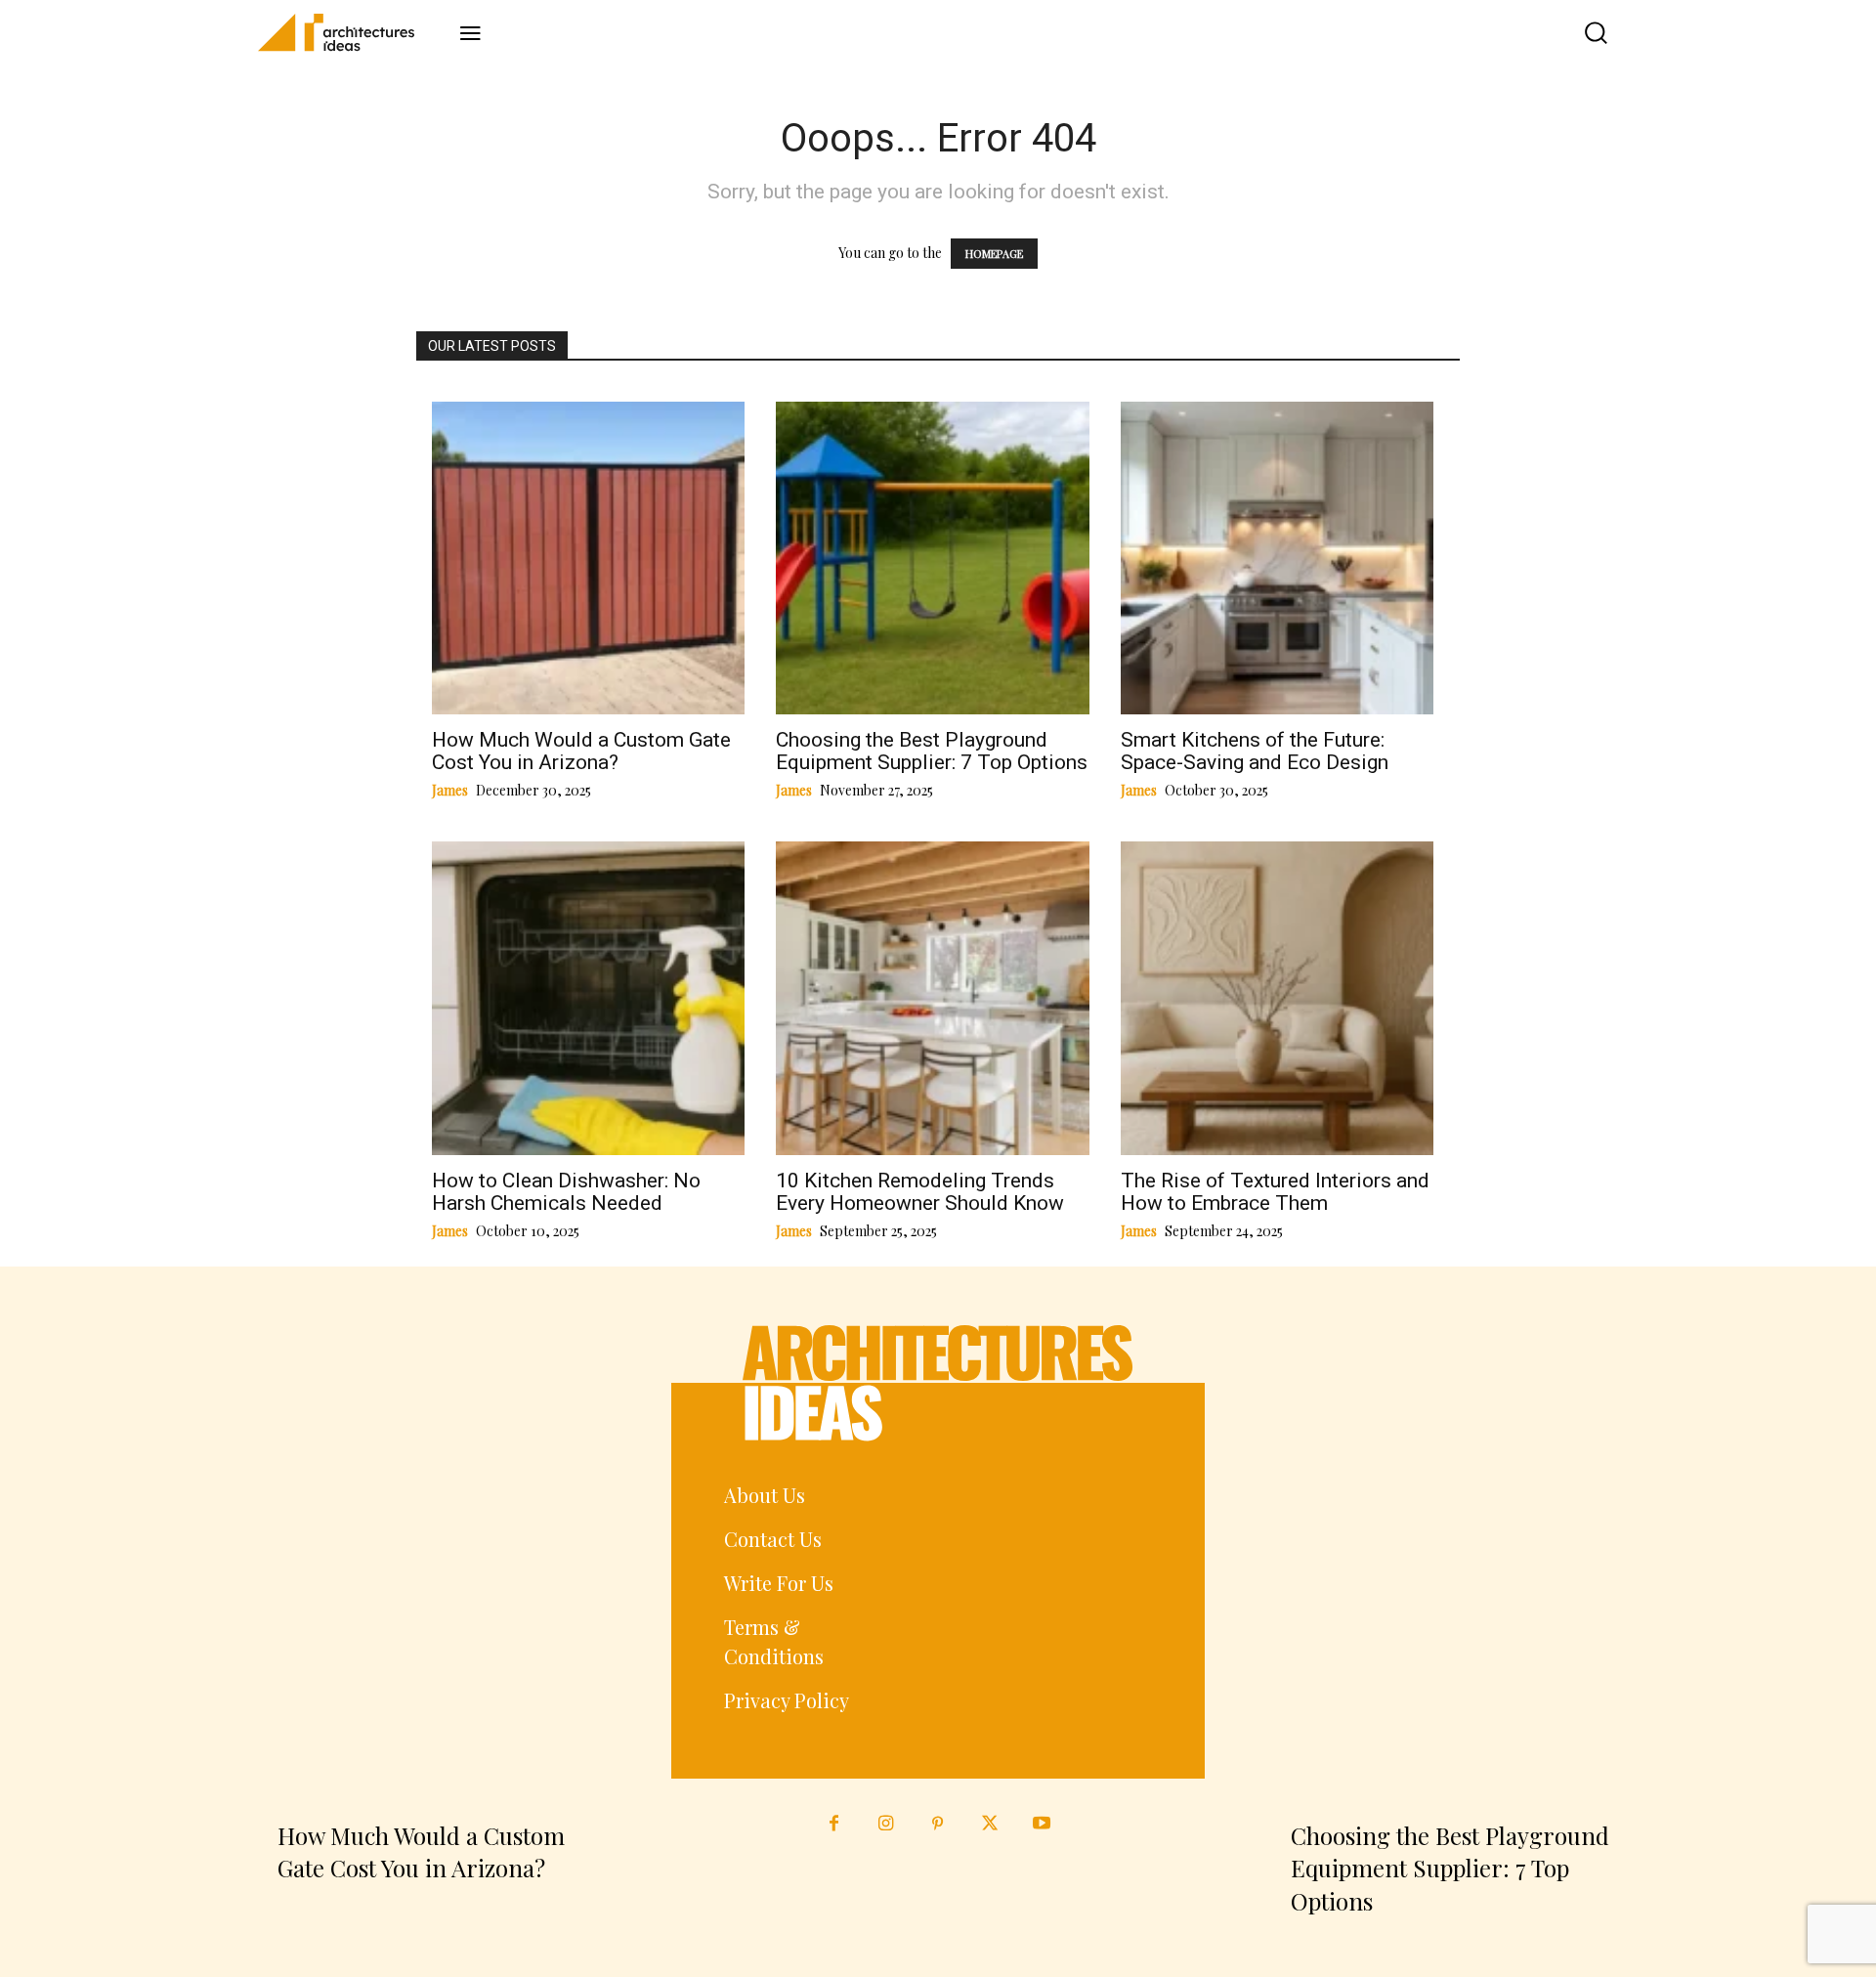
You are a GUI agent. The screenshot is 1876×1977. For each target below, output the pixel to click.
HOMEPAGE (994, 254)
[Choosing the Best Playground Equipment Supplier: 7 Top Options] (1445, 1592)
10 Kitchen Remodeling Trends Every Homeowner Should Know (920, 1192)
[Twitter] (990, 1824)
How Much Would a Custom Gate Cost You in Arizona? (581, 751)
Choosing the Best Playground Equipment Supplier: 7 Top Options (932, 751)
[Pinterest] (938, 1824)
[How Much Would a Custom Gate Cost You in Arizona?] (431, 1592)
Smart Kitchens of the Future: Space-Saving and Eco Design (1255, 751)
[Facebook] (834, 1824)
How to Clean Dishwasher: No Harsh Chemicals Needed (566, 1192)
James (450, 790)
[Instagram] (886, 1824)
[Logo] (350, 32)
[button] (1581, 33)
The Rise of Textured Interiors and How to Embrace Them (1275, 1192)
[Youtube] (1042, 1824)
